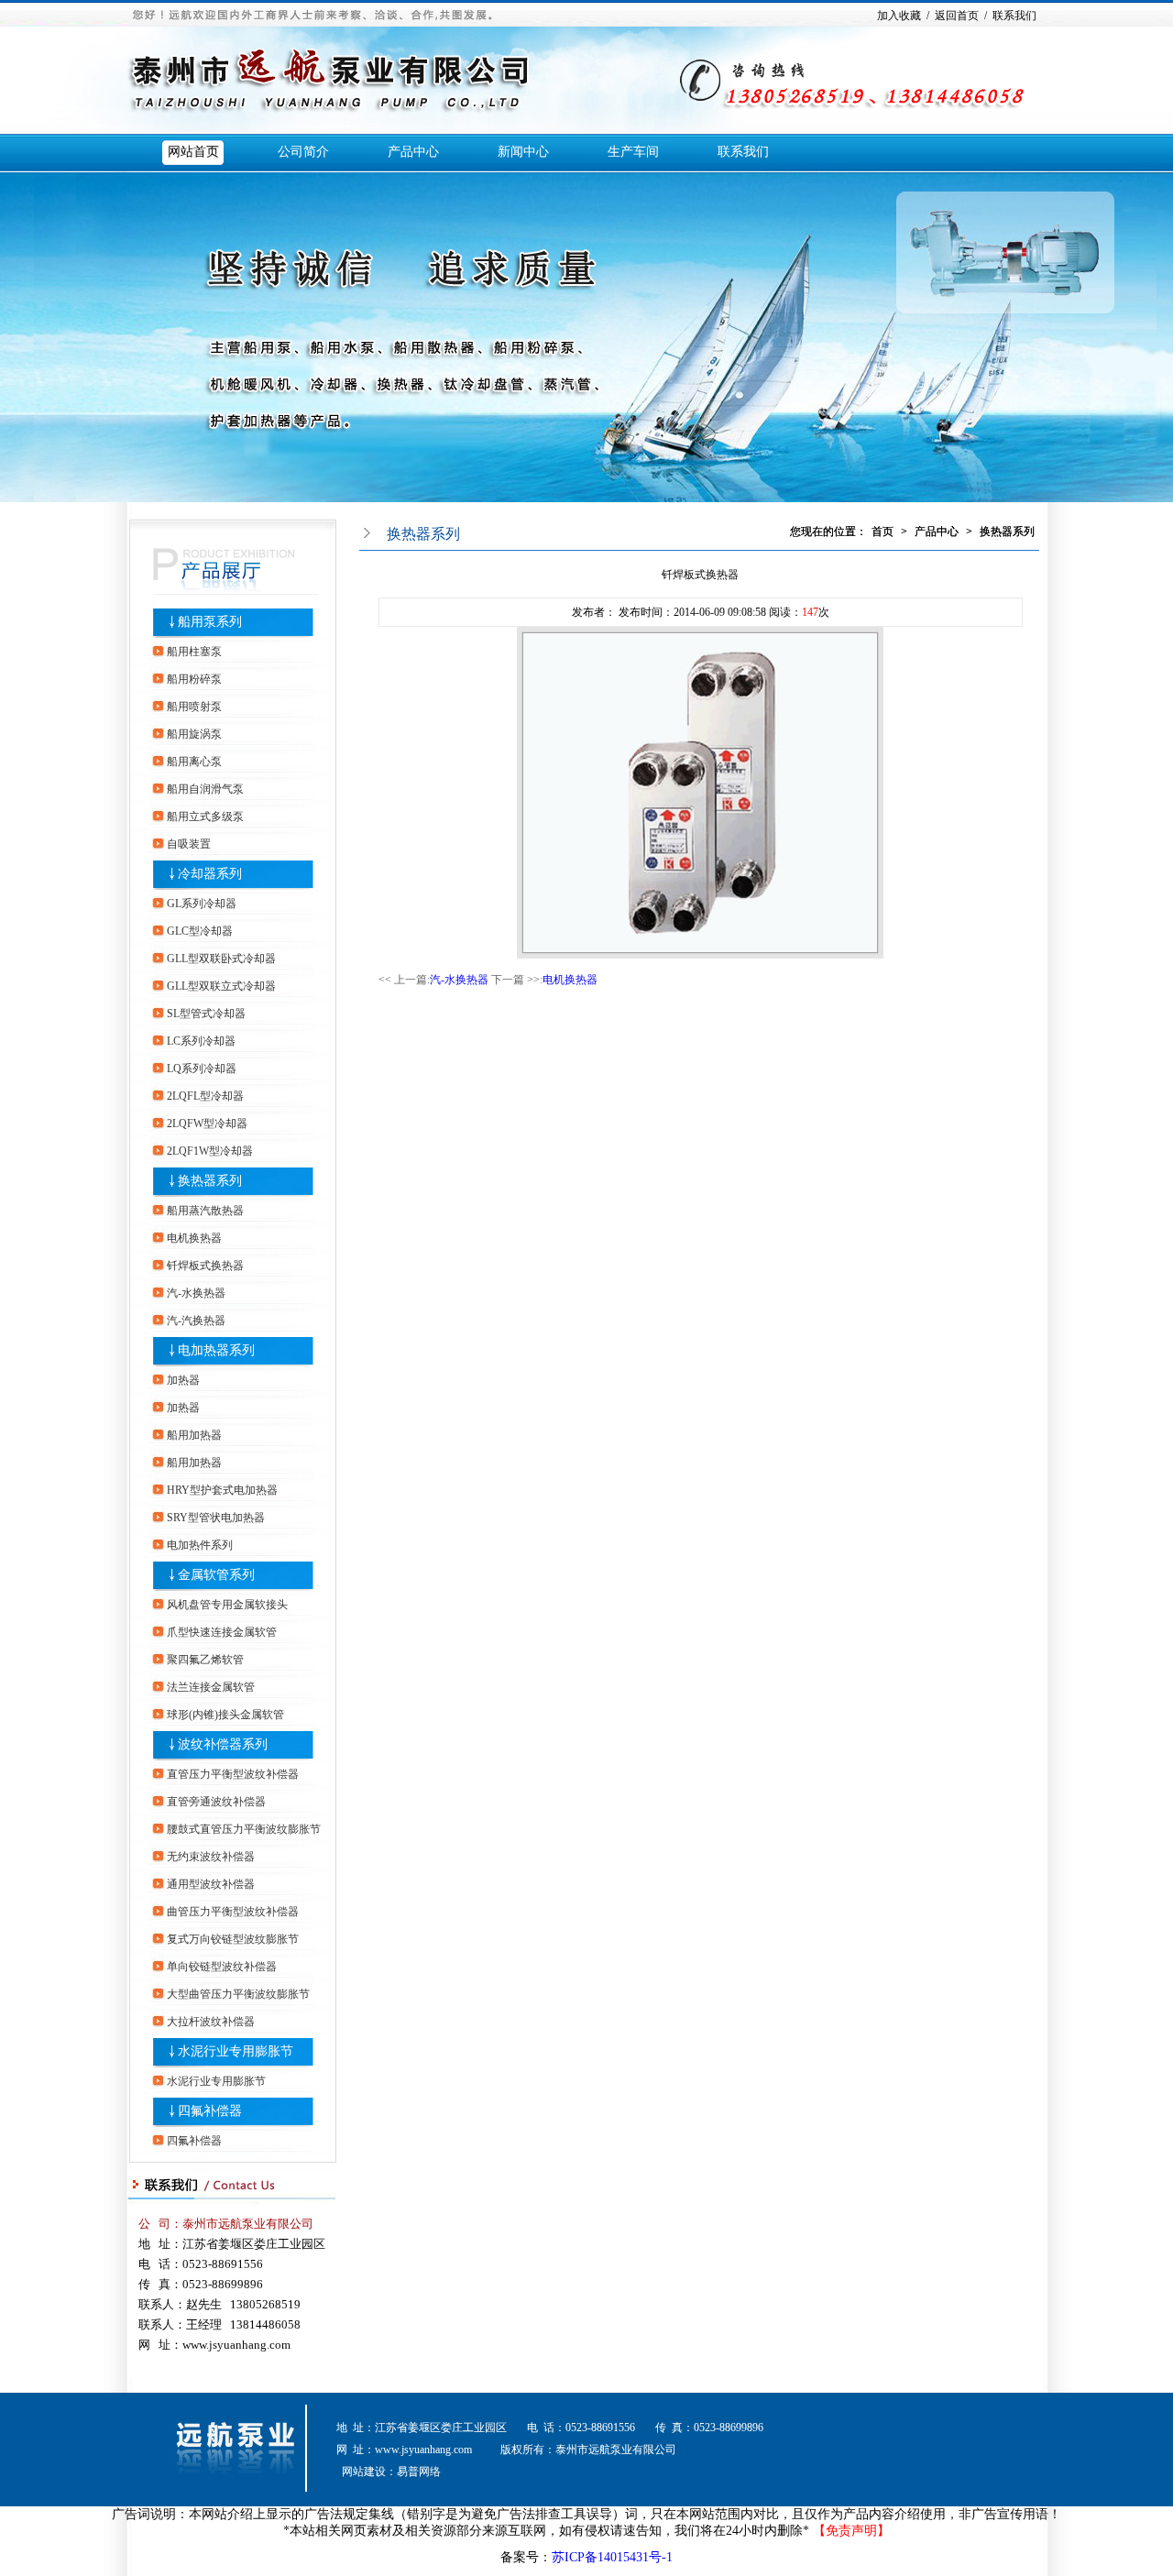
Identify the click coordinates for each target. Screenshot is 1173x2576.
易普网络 (419, 2472)
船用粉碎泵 (194, 679)
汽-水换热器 (196, 1293)
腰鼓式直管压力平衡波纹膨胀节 (244, 1829)
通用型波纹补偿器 (211, 1884)
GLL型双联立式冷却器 (221, 986)
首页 (882, 532)
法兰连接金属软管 (211, 1687)
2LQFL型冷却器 (205, 1096)
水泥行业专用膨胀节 (236, 2051)
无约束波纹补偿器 (211, 1857)
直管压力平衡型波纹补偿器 (233, 1774)
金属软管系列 (216, 1575)
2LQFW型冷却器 (207, 1124)
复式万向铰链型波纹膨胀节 (233, 1939)
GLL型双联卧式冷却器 (221, 959)
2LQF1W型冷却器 (210, 1151)
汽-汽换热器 (196, 1321)
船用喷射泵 (194, 707)
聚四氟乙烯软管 (205, 1660)
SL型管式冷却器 (206, 1014)
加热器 (183, 1380)
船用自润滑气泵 (205, 789)
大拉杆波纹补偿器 (211, 2022)
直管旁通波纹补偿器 (216, 1802)
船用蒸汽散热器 (205, 1211)
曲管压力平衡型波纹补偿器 (233, 1912)
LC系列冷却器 (201, 1041)
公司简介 (303, 152)
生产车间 (633, 152)
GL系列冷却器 (202, 904)
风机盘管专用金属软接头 (227, 1605)
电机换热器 (194, 1238)
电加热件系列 (200, 1545)
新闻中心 (523, 152)
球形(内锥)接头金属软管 (225, 1715)
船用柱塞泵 (194, 652)
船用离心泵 (194, 762)
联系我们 (743, 152)
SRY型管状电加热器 (216, 1518)
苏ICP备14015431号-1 (612, 2557)
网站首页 (193, 152)
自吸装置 (189, 844)
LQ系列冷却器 (202, 1069)
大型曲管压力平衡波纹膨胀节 (238, 1994)
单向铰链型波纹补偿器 (222, 1967)
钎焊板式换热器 (205, 1266)
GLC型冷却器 (200, 931)
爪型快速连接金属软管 (222, 1632)
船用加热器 (194, 1435)
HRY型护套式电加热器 (222, 1490)
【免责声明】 (851, 2531)
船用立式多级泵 (205, 817)
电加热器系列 (216, 1350)
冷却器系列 (210, 874)
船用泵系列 (210, 622)
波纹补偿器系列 (223, 1744)
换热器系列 (210, 1181)
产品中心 (413, 152)
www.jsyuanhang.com (423, 2450)
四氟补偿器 (210, 2111)
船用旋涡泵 (194, 734)
